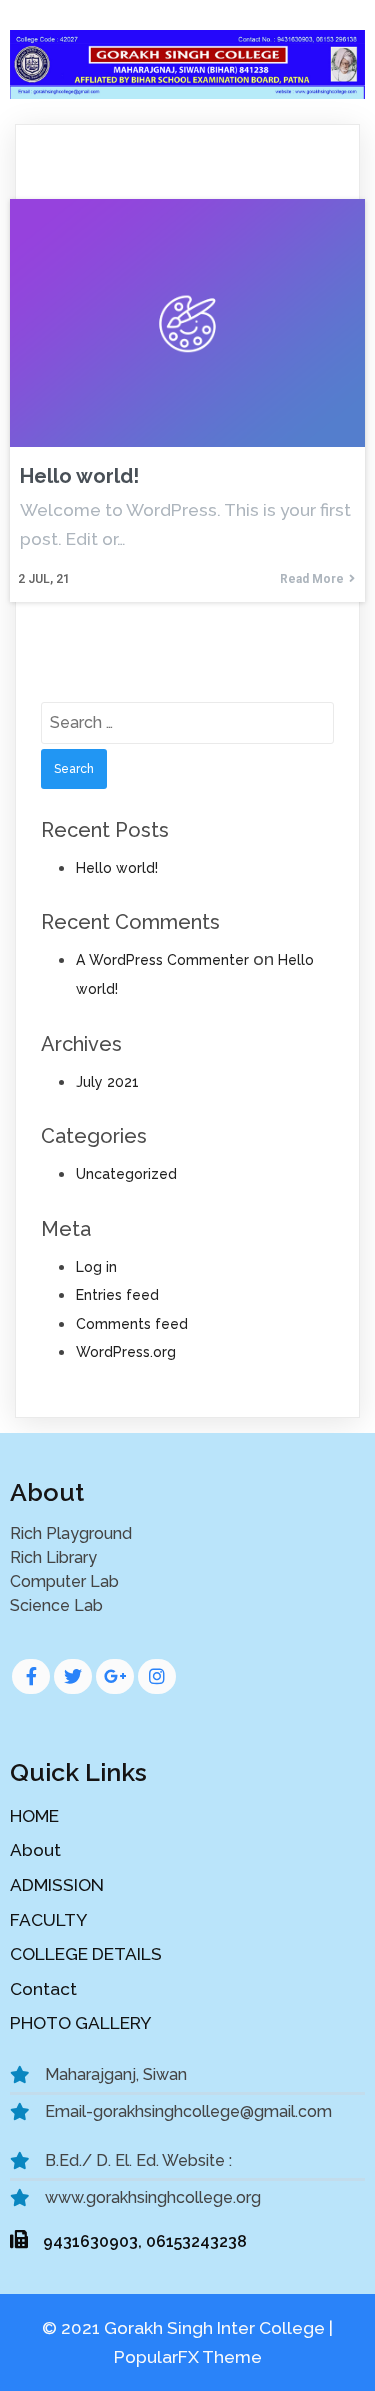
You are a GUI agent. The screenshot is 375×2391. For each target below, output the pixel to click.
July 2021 (107, 1082)
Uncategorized (126, 1174)
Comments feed (132, 1324)
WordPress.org (126, 1352)
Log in (96, 1267)
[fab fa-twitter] (73, 1676)
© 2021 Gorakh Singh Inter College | (187, 2328)
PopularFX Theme (188, 2357)
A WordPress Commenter (162, 960)
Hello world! (117, 868)
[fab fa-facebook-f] (31, 1676)
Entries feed (117, 1295)
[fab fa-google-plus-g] (115, 1676)
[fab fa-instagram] (157, 1676)
